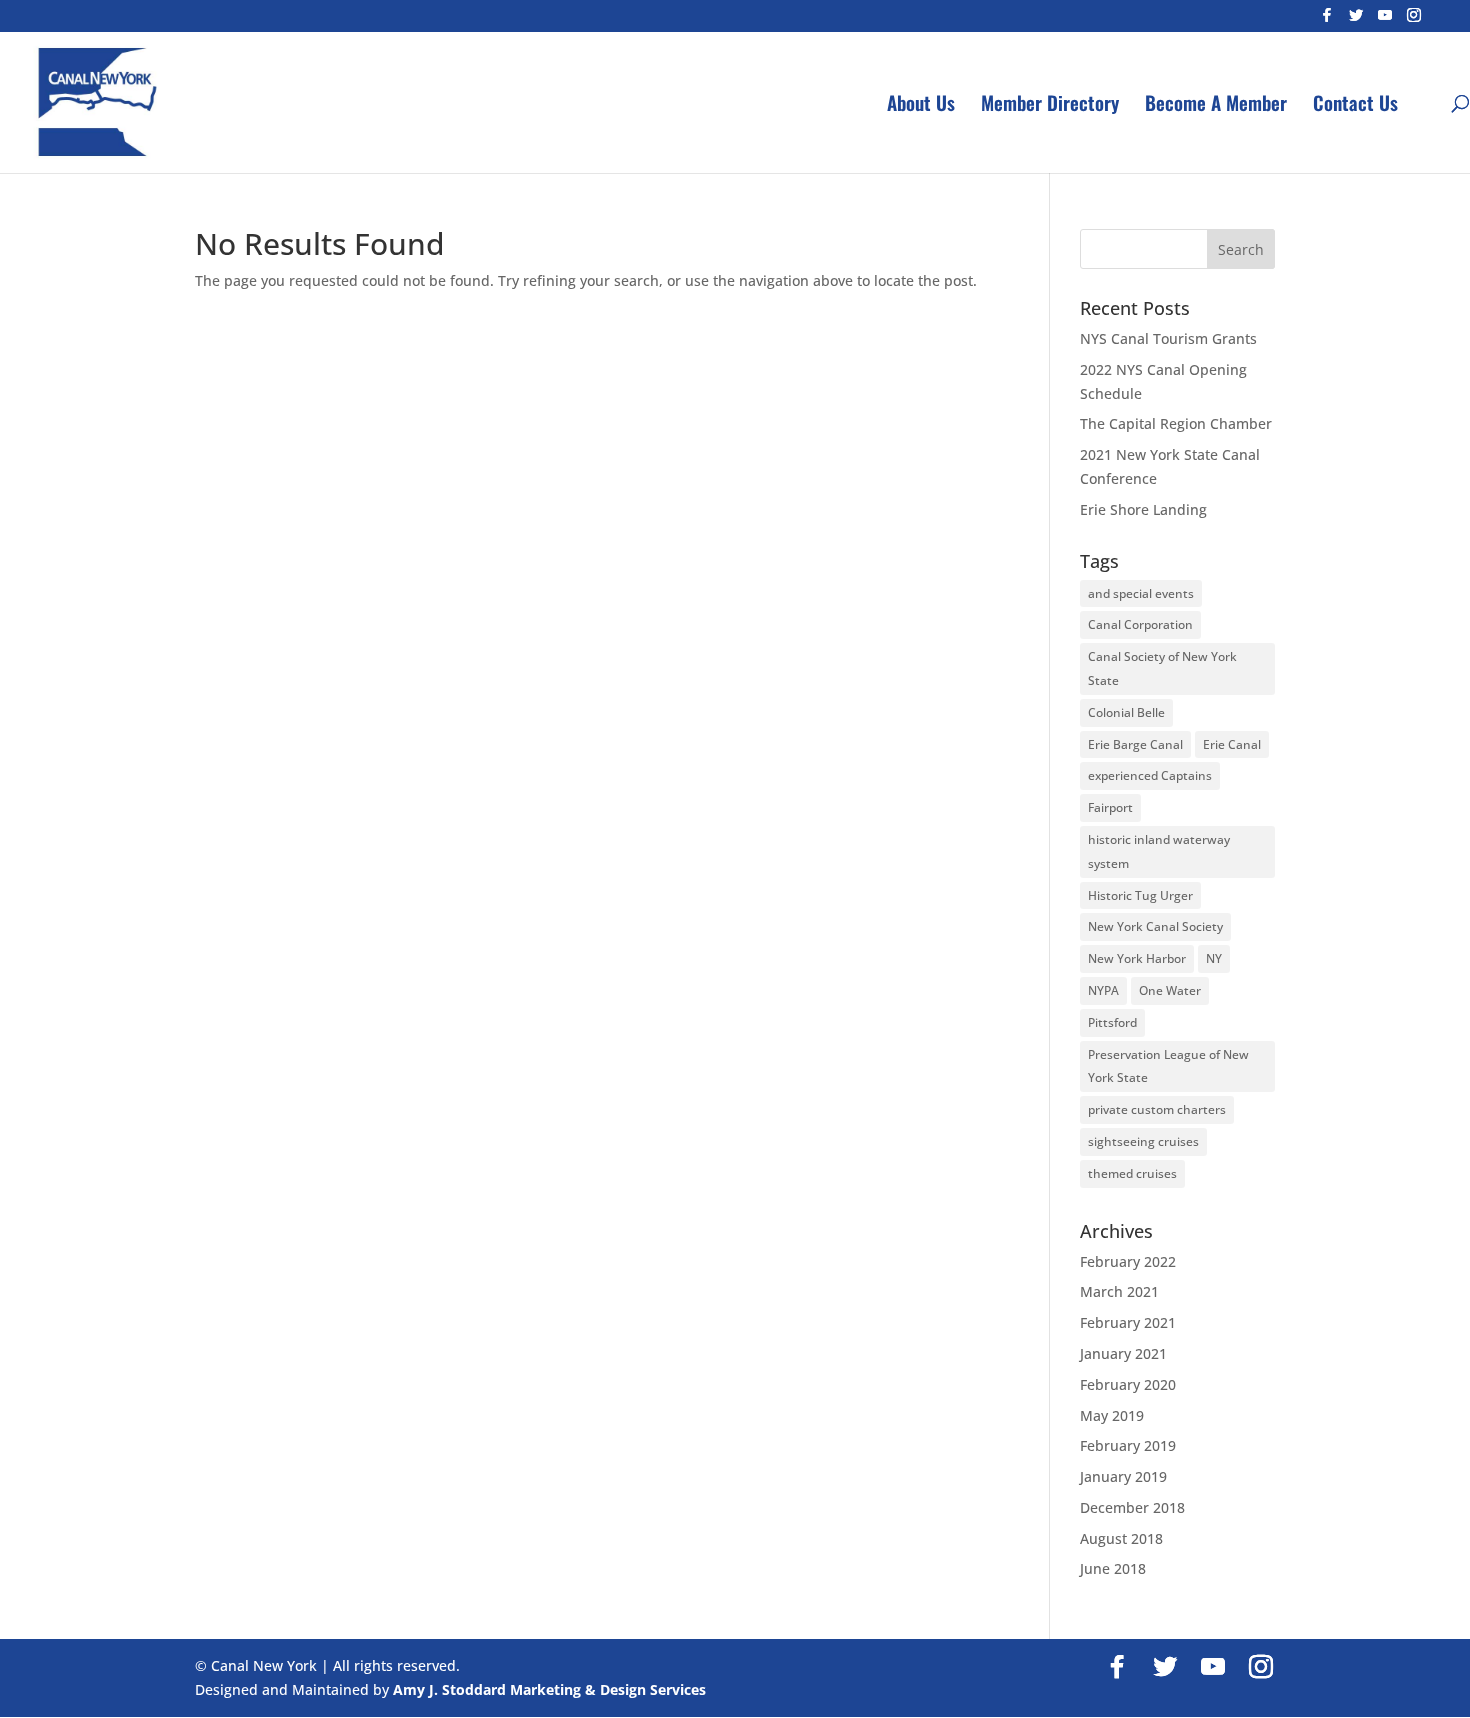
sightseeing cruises (1143, 1141)
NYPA (1103, 990)
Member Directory (1050, 105)
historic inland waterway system (1159, 851)
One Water (1170, 990)
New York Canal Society (1155, 926)
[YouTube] (1385, 20)
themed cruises (1132, 1173)
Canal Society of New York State (1162, 668)
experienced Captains (1150, 775)
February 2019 (1128, 1445)
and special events (1141, 593)
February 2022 (1128, 1261)
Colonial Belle (1126, 712)
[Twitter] (1356, 20)
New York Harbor (1137, 958)
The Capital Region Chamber (1176, 423)
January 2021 (1123, 1353)
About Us (921, 105)
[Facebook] (1327, 20)
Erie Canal (1232, 744)
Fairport (1110, 807)
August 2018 (1121, 1538)
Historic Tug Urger (1140, 895)
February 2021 (1128, 1322)
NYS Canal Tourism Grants (1168, 338)
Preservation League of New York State (1168, 1066)
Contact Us (1355, 105)
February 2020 (1128, 1384)
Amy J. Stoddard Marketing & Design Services (549, 1689)
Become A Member (1216, 105)
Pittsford (1112, 1022)
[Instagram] (1414, 20)
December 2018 (1132, 1507)
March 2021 (1119, 1291)
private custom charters (1157, 1109)
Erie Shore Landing (1143, 509)
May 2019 (1112, 1415)
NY (1214, 958)
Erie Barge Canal (1135, 744)
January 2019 (1123, 1476)
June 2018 (1113, 1568)
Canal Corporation (1140, 624)
